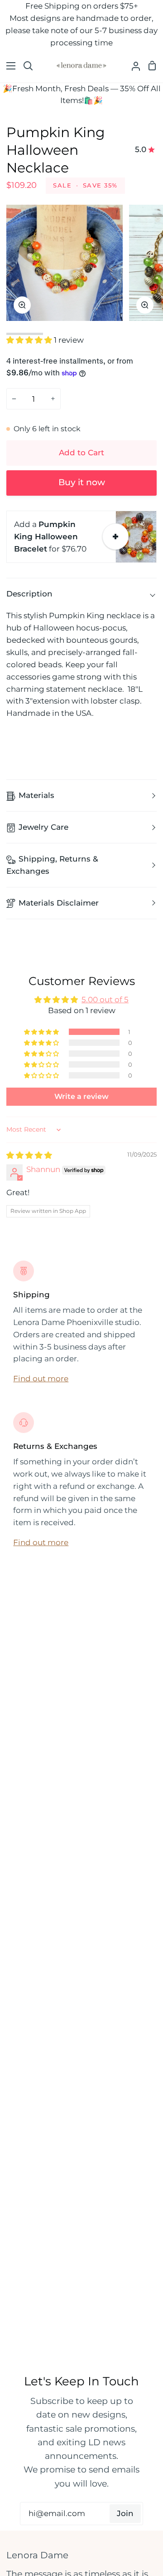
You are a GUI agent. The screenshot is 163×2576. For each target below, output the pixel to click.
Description (29, 594)
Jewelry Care (43, 827)
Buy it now (82, 482)
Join (125, 2513)
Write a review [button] (81, 1096)
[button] (30, 340)
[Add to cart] (115, 537)
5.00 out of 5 (105, 1000)
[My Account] (132, 66)
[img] (29, 1155)
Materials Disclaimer (59, 903)
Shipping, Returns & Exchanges (52, 865)
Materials (36, 795)
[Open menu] (8, 66)
